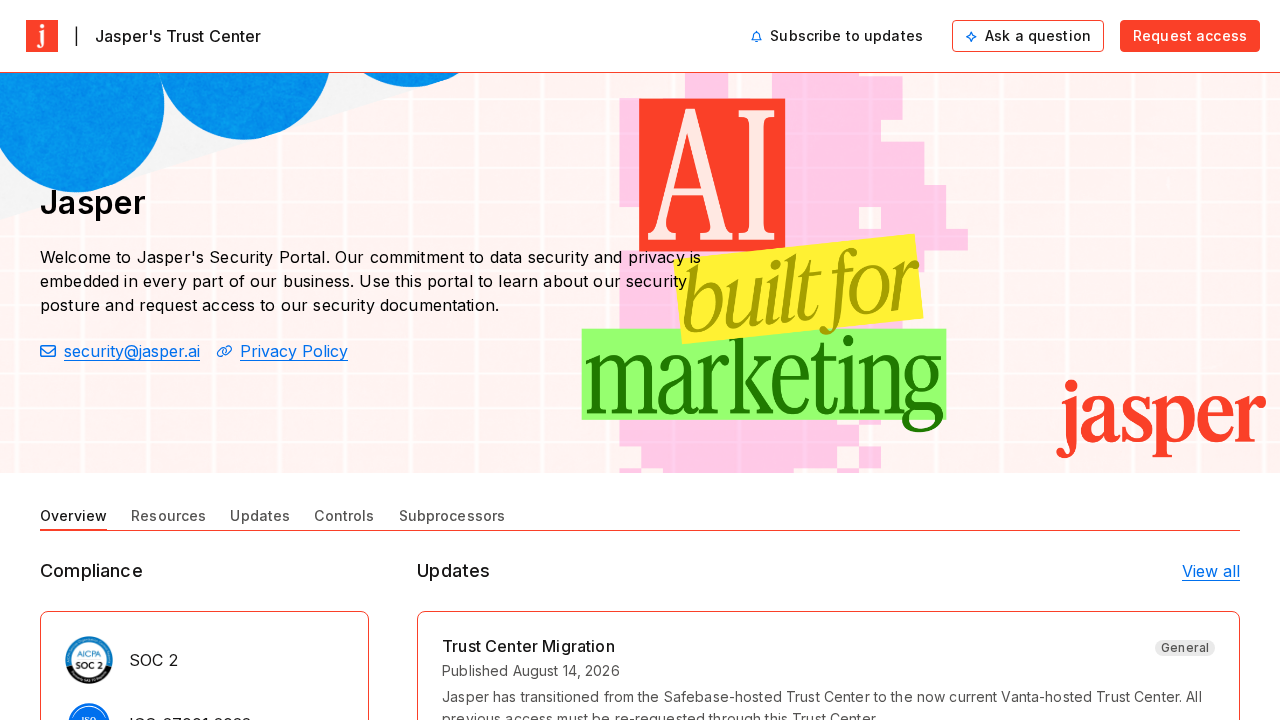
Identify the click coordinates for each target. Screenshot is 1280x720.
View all (1211, 571)
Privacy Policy (294, 351)
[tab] (73, 514)
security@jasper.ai (132, 351)
